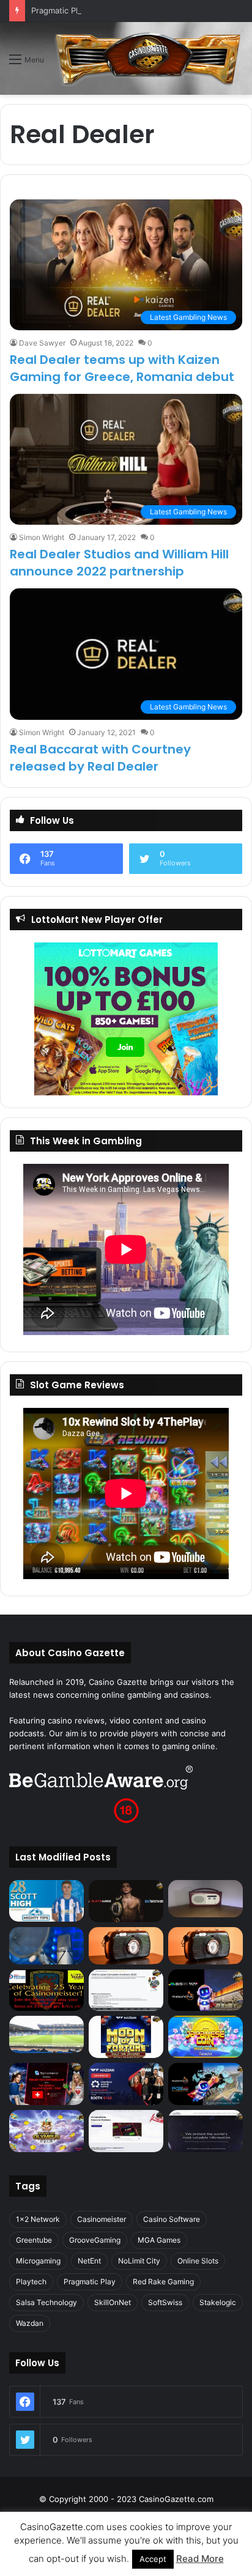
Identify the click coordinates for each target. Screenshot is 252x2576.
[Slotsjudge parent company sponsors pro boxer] (126, 1901)
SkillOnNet (113, 2302)
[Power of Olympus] (46, 2131)
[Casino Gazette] (148, 58)
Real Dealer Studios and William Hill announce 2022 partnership (119, 563)
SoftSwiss (165, 2302)
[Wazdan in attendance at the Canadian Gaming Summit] (126, 2084)
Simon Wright (42, 537)
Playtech (31, 2282)
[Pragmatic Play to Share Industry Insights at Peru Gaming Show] (206, 2084)
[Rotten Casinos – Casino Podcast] (206, 1899)
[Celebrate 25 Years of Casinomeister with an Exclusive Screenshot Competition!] (46, 1990)
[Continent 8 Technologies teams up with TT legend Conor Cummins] (206, 2131)
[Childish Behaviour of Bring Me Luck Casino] (206, 1946)
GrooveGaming (95, 2240)
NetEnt (89, 2261)
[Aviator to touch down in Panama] (126, 2131)
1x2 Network (38, 2219)
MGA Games (159, 2240)
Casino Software (172, 2219)
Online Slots (198, 2261)
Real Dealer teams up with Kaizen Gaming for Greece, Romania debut (122, 368)
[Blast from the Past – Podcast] (126, 1946)
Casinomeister (102, 2219)
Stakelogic (218, 2302)
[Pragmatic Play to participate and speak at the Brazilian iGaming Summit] (206, 1990)
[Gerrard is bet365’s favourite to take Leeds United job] (46, 2034)
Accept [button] (153, 2559)
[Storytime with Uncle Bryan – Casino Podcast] (46, 1946)
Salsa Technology (46, 2302)
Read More (200, 2559)
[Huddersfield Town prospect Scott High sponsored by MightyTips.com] (46, 1901)
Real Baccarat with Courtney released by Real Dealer (100, 758)
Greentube (34, 2240)
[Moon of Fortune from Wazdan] (126, 2037)
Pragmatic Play (90, 2282)
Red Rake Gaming (163, 2282)
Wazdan (30, 2323)
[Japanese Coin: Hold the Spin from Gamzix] (206, 2037)
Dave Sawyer (42, 343)
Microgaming (38, 2261)
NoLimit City (139, 2261)
